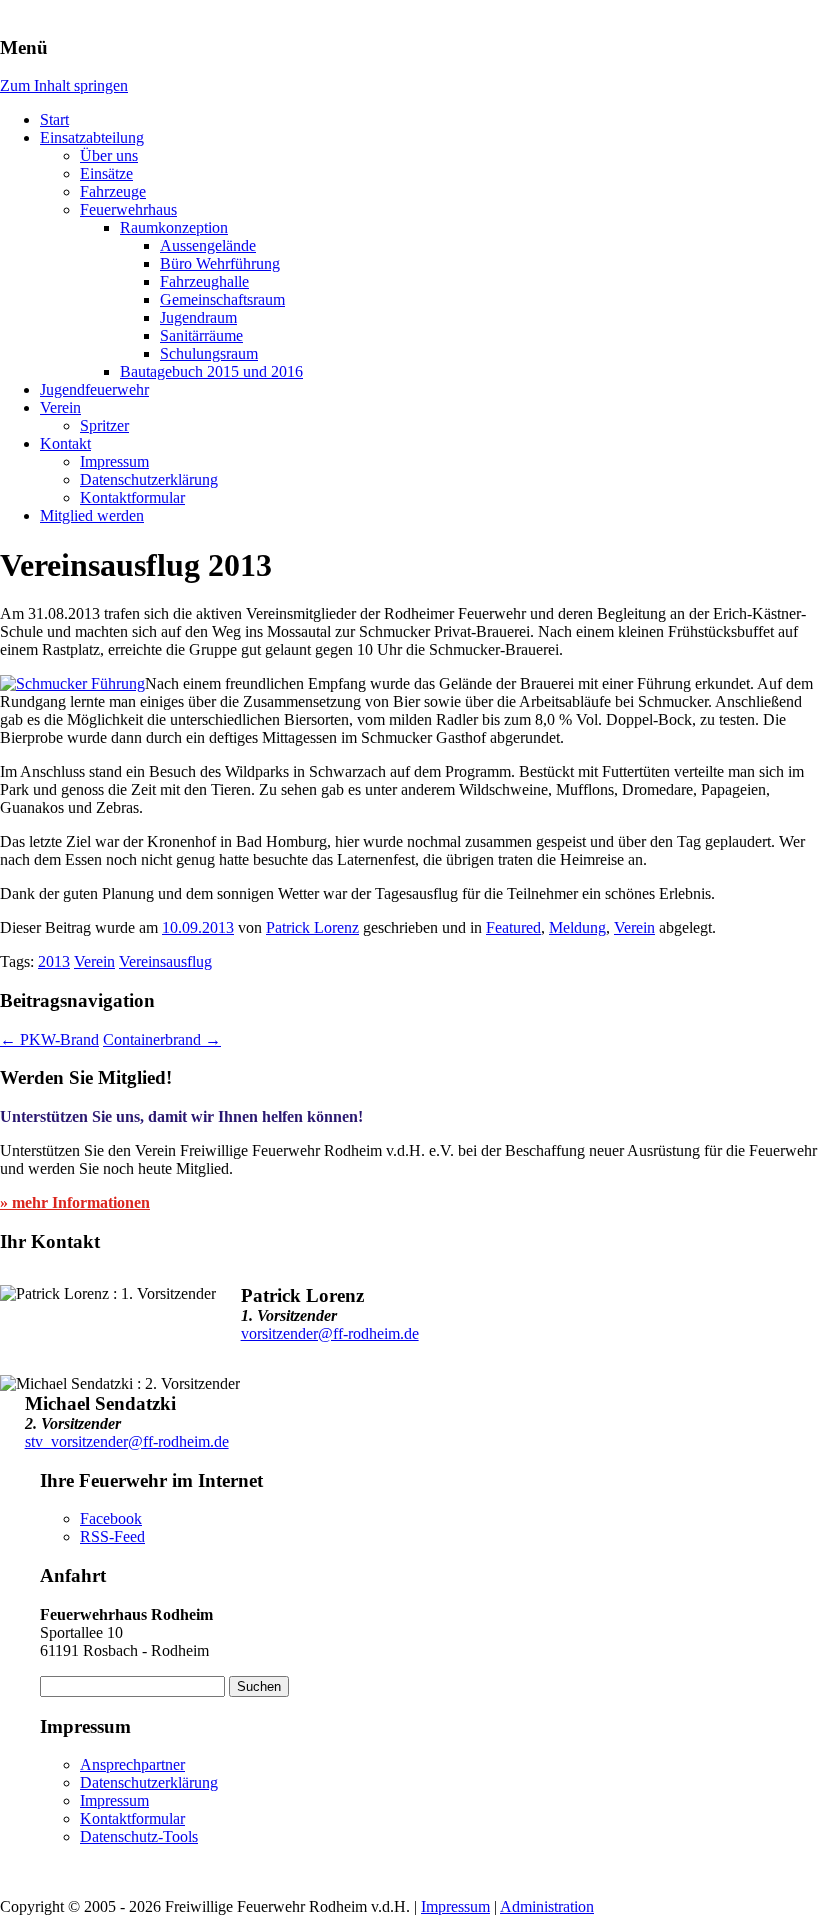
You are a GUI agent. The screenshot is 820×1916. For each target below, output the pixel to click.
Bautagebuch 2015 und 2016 (211, 371)
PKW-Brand (49, 1039)
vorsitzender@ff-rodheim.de (330, 1333)
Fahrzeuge (113, 191)
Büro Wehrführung (220, 263)
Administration (547, 1906)
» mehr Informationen (75, 1202)
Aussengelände (208, 245)
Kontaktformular (132, 497)
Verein (60, 407)
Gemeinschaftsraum (222, 299)
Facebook (111, 1518)
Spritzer (104, 425)
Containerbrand (162, 1039)
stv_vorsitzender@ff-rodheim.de (127, 1441)
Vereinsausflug (165, 961)
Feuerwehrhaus (128, 209)
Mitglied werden (92, 515)
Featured (513, 927)
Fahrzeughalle (204, 281)
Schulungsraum (209, 353)
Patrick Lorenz (312, 927)
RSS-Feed (112, 1536)
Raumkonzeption (174, 227)
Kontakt (65, 443)
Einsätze (106, 173)
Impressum (114, 461)
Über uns (109, 155)
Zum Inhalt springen (64, 85)
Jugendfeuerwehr (94, 389)
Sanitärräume (201, 335)
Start (54, 119)
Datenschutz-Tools (139, 1836)
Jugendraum (198, 317)
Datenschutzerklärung (149, 479)
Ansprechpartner (132, 1764)
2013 (54, 961)
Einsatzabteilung (92, 137)
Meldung (577, 927)
